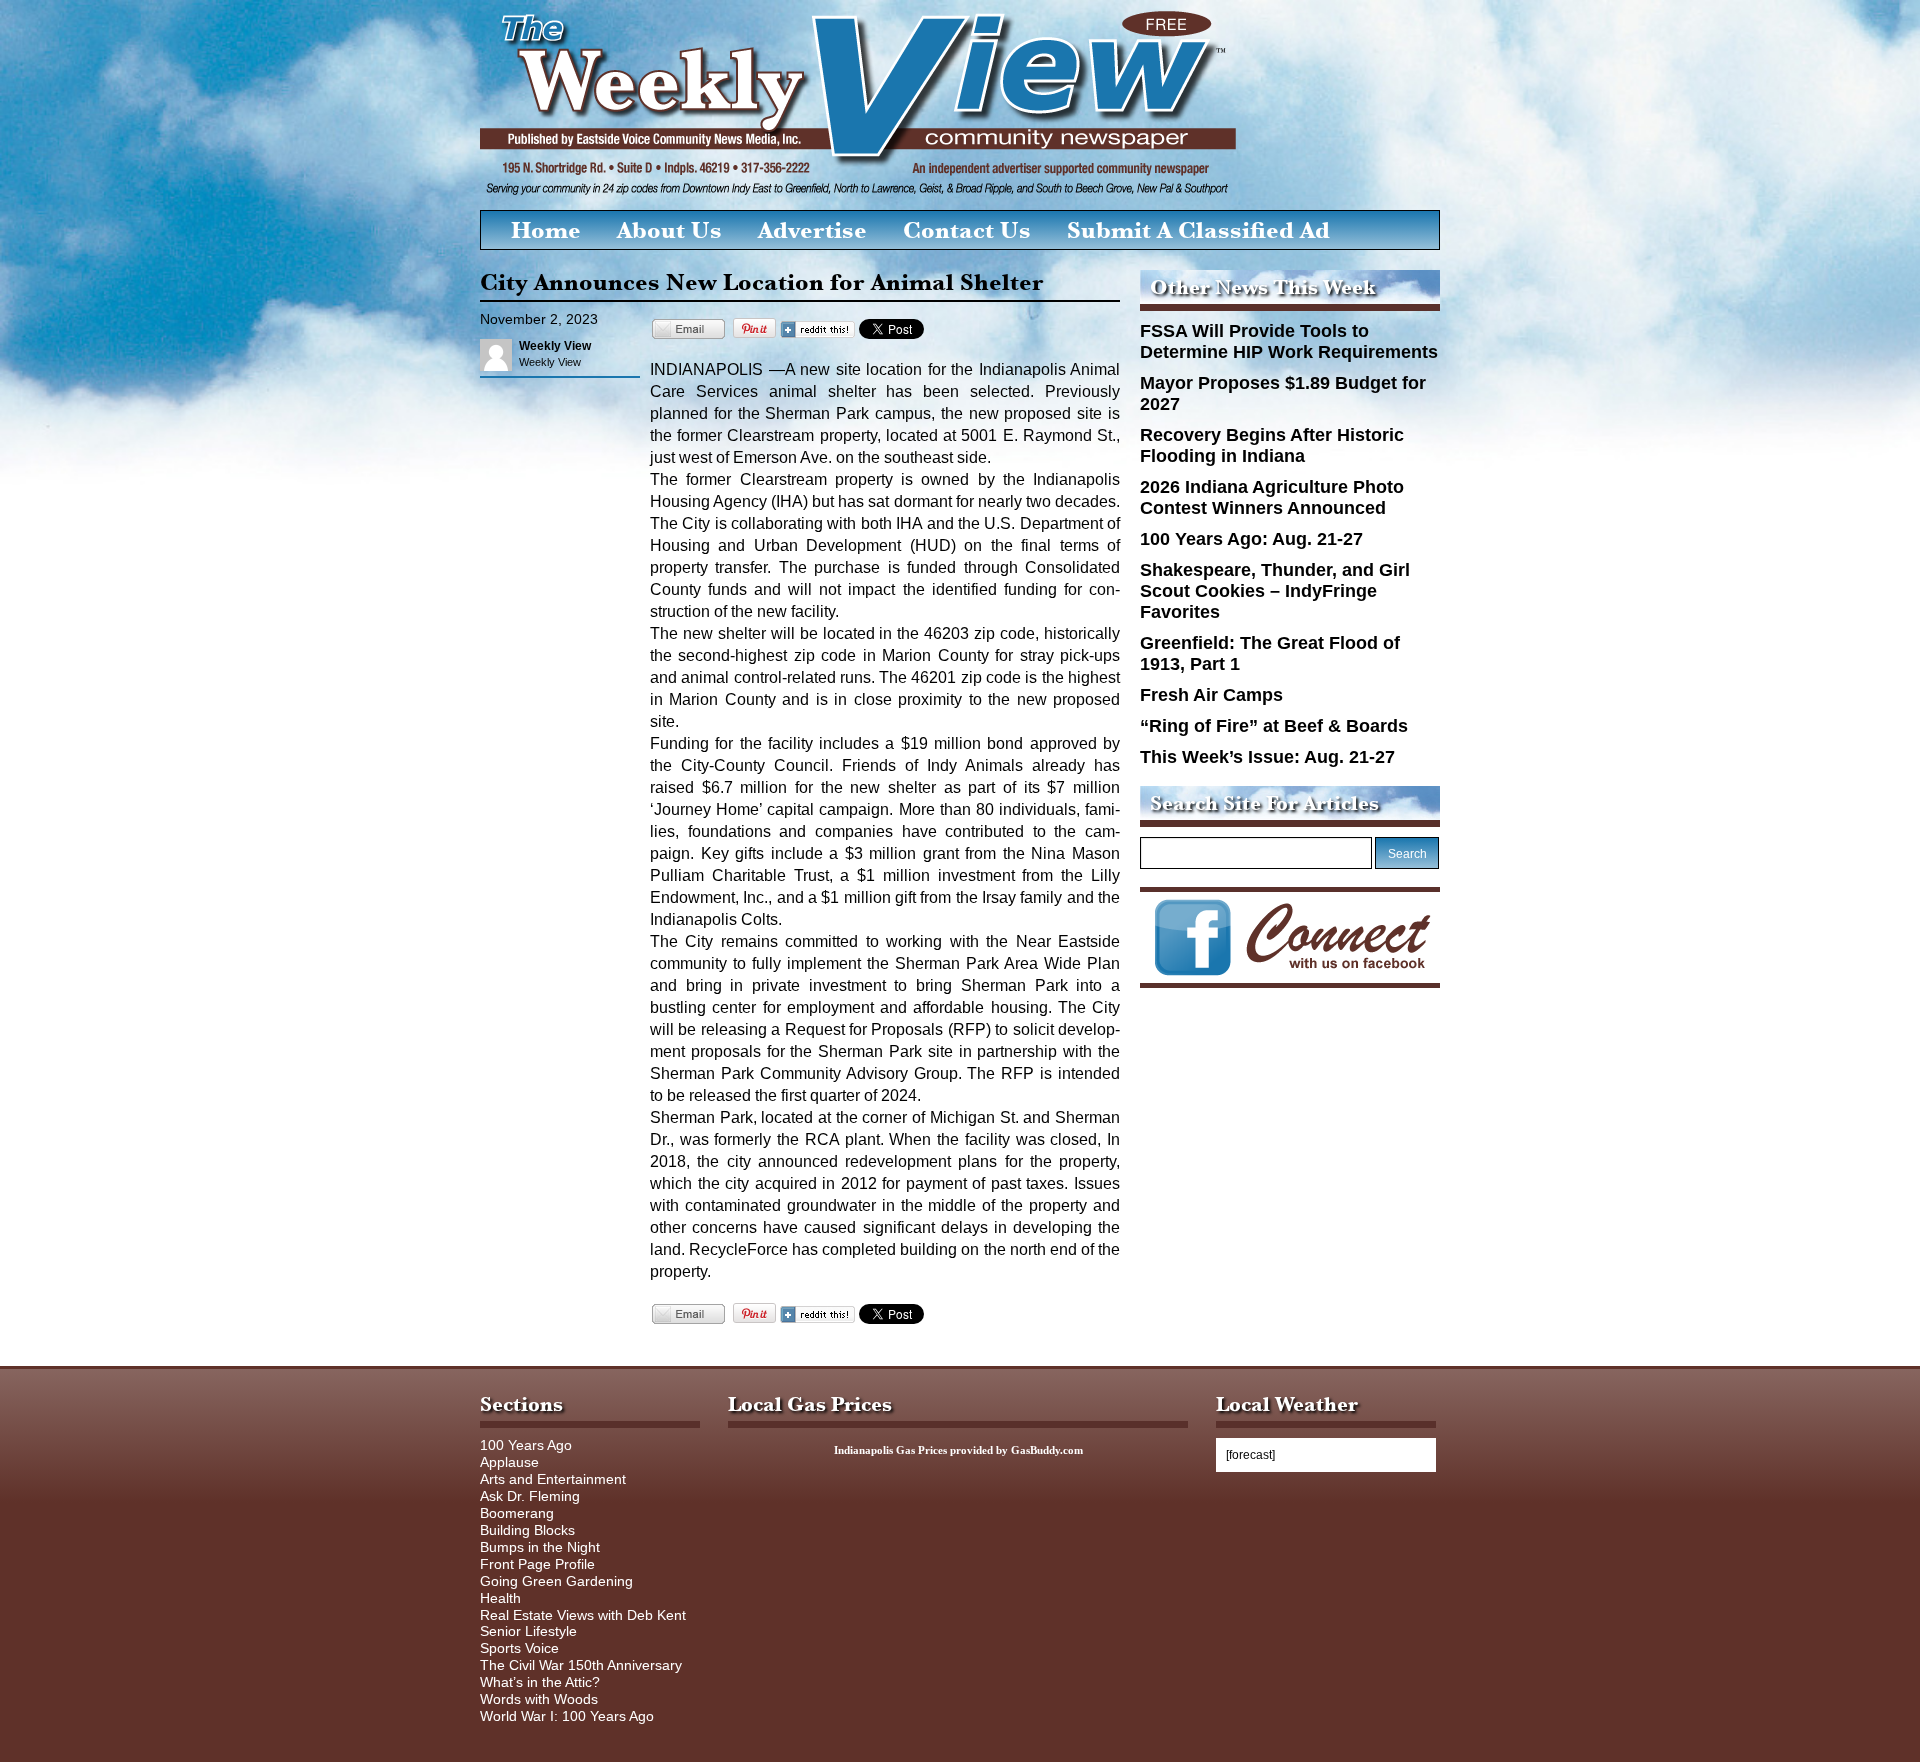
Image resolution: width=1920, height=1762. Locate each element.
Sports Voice (519, 1648)
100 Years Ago (526, 1445)
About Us (669, 230)
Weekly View (555, 346)
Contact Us (967, 230)
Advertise (812, 230)
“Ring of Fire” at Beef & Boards (1274, 726)
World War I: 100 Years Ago (567, 1716)
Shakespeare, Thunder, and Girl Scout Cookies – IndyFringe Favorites (1275, 591)
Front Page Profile (537, 1564)
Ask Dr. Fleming (530, 1496)
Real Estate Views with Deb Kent (583, 1615)
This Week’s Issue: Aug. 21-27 (1267, 757)
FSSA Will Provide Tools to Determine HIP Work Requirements (1289, 341)
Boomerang (517, 1513)
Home (546, 230)
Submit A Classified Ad (1198, 230)
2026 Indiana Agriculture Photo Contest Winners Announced (1272, 497)
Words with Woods (539, 1699)
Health (500, 1598)
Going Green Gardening (556, 1581)
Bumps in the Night (540, 1547)
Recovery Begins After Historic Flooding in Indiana (1272, 445)
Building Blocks (527, 1530)
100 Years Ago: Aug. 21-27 (1251, 539)
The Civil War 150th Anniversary (581, 1665)
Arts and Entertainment (553, 1479)
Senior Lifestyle (528, 1631)
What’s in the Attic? (540, 1682)
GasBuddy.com (1047, 1450)
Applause (509, 1462)
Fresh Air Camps (1211, 695)
